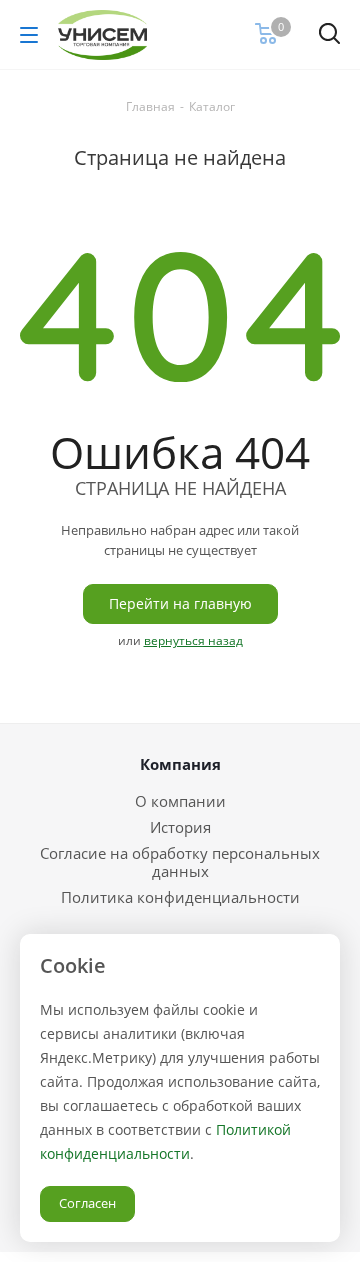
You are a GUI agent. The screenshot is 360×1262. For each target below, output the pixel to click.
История (180, 827)
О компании (180, 801)
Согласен (87, 1203)
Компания (180, 764)
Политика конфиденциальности (180, 897)
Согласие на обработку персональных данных (180, 862)
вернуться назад (193, 640)
